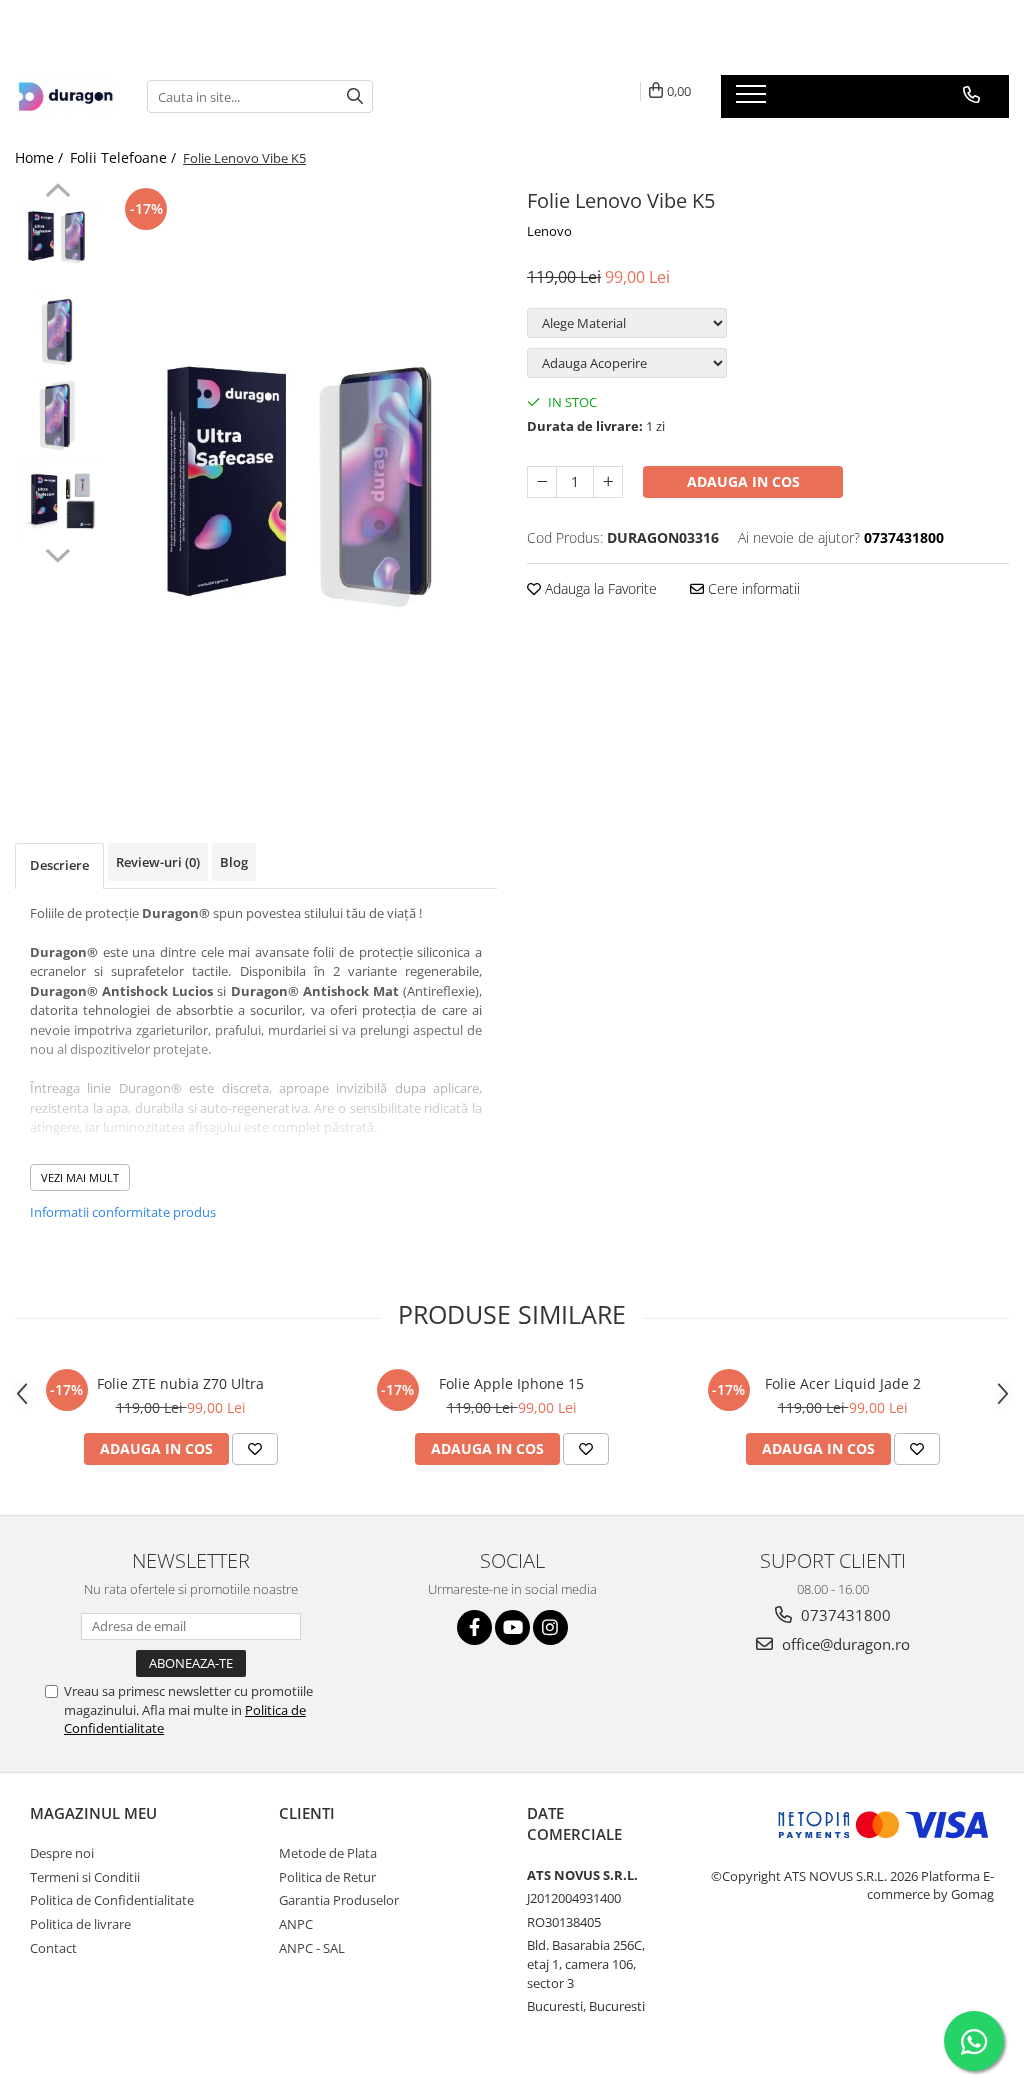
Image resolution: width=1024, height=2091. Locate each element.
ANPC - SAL (312, 1948)
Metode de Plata (328, 1853)
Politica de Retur (327, 1877)
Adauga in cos (743, 481)
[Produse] (753, 100)
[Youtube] (512, 1627)
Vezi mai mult (80, 1177)
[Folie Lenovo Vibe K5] (303, 483)
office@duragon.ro (844, 1644)
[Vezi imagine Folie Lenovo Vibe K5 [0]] (57, 236)
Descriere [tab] (59, 865)
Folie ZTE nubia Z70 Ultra (180, 1383)
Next (57, 553)
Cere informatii (752, 588)
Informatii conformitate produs (123, 1212)
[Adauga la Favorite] (255, 1449)
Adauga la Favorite (599, 588)
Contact (53, 1948)
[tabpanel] (303, 483)
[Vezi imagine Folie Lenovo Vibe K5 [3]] (57, 500)
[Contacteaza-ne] (971, 95)
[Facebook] (474, 1627)
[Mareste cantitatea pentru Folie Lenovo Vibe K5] (608, 482)
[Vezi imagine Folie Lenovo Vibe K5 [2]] (57, 415)
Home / (41, 157)
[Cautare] (355, 96)
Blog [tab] (234, 862)
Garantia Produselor (339, 1900)
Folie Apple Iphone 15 (511, 1383)
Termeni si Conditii (85, 1877)
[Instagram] (550, 1627)
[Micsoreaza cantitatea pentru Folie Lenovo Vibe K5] (542, 482)
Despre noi (62, 1853)
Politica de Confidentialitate (112, 1900)
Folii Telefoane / (125, 157)
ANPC (296, 1924)
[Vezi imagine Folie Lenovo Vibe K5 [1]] (57, 330)
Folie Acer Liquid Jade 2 (843, 1383)
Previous (57, 193)
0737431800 (844, 1615)
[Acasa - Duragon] (66, 97)
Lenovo (549, 231)
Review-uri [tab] (158, 862)
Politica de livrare (80, 1924)
